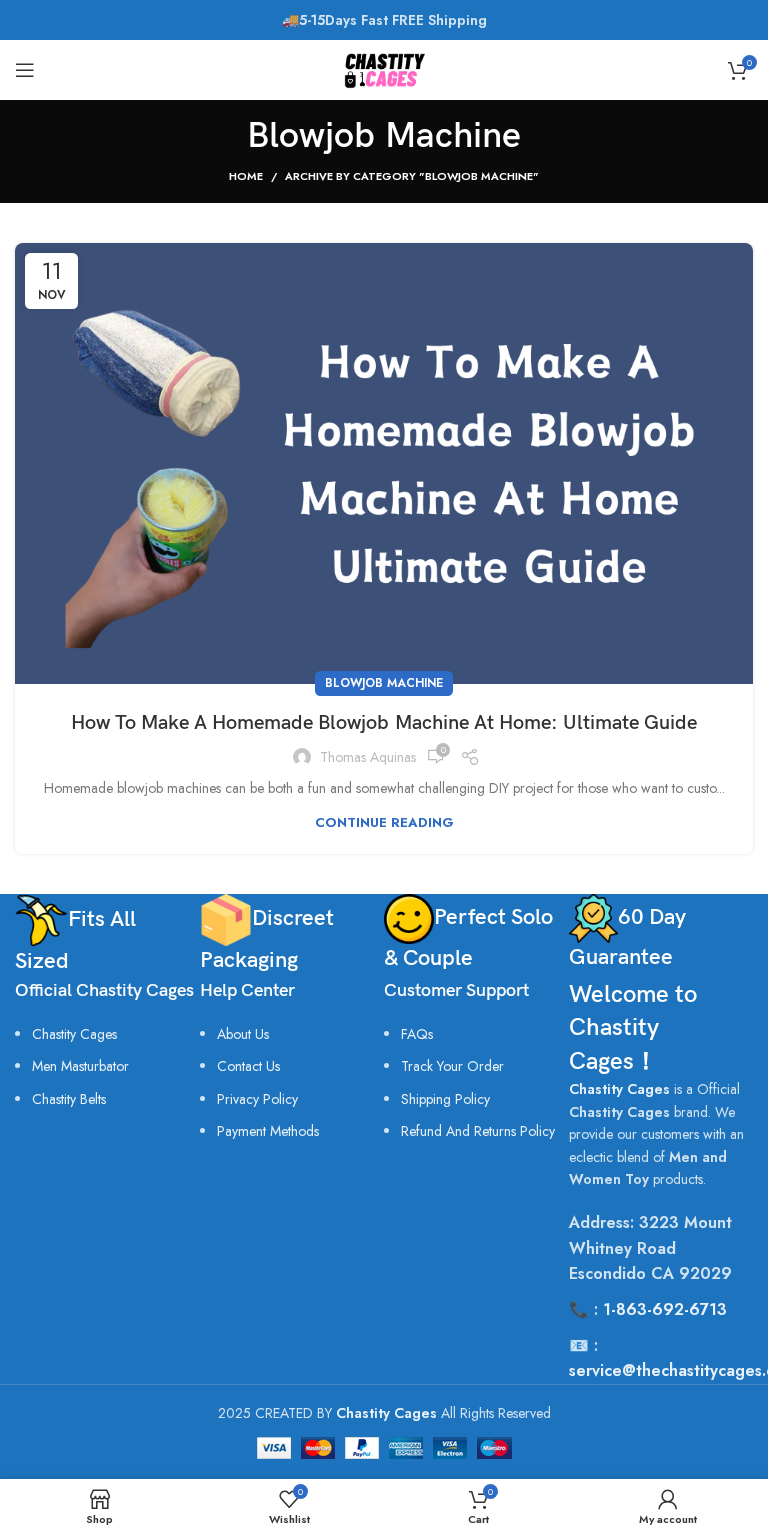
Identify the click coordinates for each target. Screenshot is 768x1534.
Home (246, 176)
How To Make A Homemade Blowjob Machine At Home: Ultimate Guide (384, 723)
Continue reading (384, 822)
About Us (243, 1034)
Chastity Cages (74, 1034)
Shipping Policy (445, 1099)
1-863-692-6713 (665, 1309)
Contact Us (248, 1066)
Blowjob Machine (384, 683)
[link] (69, 1099)
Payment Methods (268, 1131)
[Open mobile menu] (25, 70)
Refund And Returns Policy (478, 1131)
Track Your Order (452, 1066)
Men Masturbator (80, 1066)
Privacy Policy (257, 1099)
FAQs (417, 1034)
